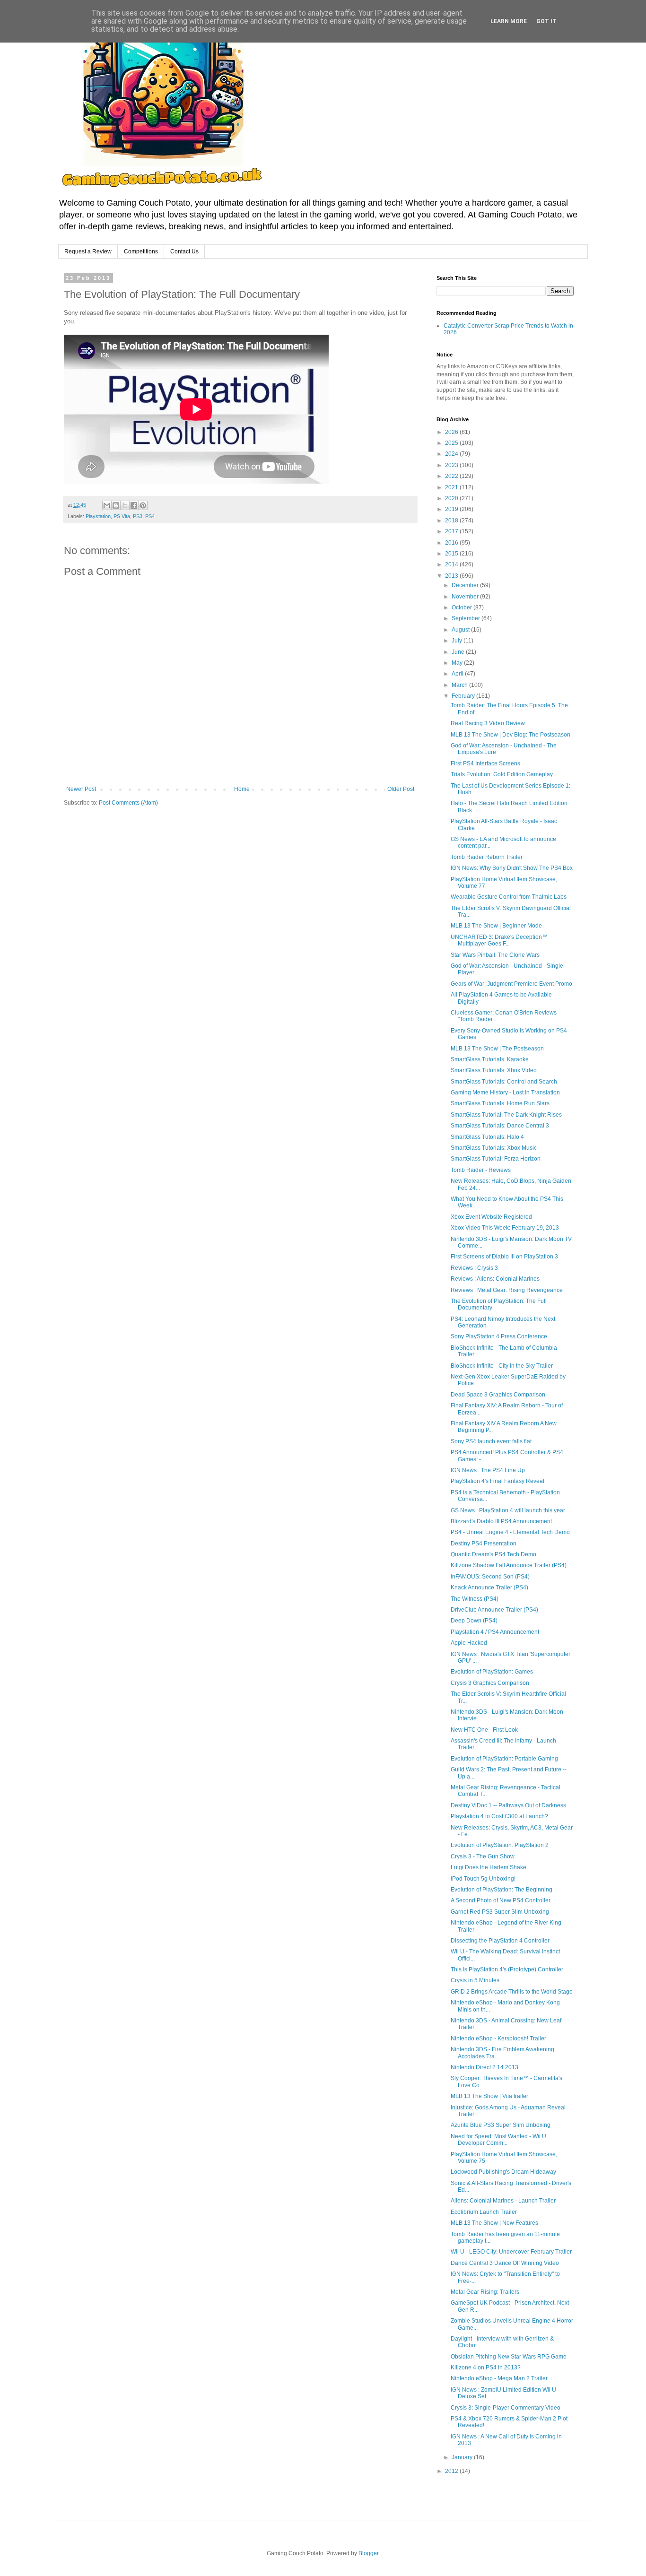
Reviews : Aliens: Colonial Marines (495, 1279)
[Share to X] (125, 505)
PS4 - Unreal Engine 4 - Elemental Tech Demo (510, 1532)
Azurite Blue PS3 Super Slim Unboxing (501, 2125)
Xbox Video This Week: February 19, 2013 (505, 1228)
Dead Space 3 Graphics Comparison (498, 1395)
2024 (452, 454)
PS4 (150, 516)
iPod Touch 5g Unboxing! (483, 1879)
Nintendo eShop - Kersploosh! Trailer (498, 2038)
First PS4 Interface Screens (485, 763)
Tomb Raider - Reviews (481, 1170)
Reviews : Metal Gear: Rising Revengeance (507, 1290)
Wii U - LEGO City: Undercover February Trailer (511, 2252)
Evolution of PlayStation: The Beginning (502, 1890)
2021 (452, 487)
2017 (452, 531)
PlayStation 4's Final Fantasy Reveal (498, 1481)
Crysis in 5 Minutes (475, 1980)
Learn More (509, 21)
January (463, 2457)
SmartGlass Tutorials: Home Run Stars (500, 1103)
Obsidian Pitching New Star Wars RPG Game (509, 2357)
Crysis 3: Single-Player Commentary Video (506, 2408)
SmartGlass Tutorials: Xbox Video (494, 1070)
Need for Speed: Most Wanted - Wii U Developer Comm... (498, 2140)
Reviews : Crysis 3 (474, 1268)
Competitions (141, 252)
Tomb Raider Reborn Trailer (487, 857)
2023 (452, 465)
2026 (452, 432)
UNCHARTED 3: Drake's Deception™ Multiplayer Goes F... (499, 940)
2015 (452, 554)
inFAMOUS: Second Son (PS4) (490, 1577)
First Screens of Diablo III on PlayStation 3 (504, 1257)
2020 (452, 498)
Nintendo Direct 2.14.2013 (484, 2067)
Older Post (401, 789)
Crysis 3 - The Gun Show (483, 1856)
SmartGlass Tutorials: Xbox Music (494, 1148)
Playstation (98, 516)
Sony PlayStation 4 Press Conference (499, 1336)
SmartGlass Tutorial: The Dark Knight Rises (506, 1115)
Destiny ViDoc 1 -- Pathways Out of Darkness (508, 1805)
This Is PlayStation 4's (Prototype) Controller (507, 1969)
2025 (452, 443)
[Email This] (107, 505)
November (466, 597)
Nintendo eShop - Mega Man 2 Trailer (499, 2378)
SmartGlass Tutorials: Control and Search (504, 1082)
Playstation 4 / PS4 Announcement (495, 1632)
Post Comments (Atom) (128, 803)
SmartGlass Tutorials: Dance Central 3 (500, 1126)
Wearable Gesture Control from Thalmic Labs (509, 897)
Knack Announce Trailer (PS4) (489, 1587)
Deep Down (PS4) (474, 1621)
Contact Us (184, 252)
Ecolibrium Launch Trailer (484, 2212)
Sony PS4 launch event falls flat (491, 1441)
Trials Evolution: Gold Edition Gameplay (502, 774)
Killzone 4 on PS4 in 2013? (486, 2368)
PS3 (138, 516)
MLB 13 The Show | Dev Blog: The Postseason (511, 735)
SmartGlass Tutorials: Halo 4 (487, 1137)
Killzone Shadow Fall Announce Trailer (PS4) (509, 1565)
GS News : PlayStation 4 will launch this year (508, 1510)
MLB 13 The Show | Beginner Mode (496, 926)
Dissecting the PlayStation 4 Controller (500, 1941)
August (461, 630)
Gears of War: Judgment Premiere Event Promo (511, 984)
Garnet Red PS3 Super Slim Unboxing (500, 1912)
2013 (452, 576)
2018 (452, 520)
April (458, 674)
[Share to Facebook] (134, 505)
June (459, 652)
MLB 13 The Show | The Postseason (497, 1049)
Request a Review (88, 252)
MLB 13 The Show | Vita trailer (489, 2096)
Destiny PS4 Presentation (484, 1544)
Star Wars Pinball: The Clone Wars (495, 955)
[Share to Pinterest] (143, 505)
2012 (452, 2471)
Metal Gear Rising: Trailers (485, 2292)
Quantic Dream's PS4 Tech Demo (493, 1554)
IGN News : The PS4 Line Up (488, 1470)
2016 (452, 543)
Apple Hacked (469, 1643)
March (460, 685)
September (467, 618)
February (464, 696)
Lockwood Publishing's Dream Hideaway (503, 2172)
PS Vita (122, 516)
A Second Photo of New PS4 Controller (501, 1900)
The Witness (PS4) (475, 1599)
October (463, 607)
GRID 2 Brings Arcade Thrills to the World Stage (512, 1992)
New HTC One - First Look (484, 1730)
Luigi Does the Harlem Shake (489, 1867)
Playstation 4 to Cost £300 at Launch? (499, 1816)
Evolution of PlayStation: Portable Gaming (504, 1759)
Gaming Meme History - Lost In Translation (505, 1093)
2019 (452, 509)
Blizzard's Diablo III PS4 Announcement (501, 1521)
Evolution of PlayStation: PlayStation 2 (500, 1845)
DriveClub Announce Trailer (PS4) (494, 1610)
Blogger (368, 2553)
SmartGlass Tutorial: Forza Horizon (496, 1159)
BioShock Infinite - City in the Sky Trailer (502, 1366)
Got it (546, 21)
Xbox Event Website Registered (491, 1217)
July (458, 641)
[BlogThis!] (116, 505)
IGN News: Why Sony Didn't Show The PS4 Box (512, 868)
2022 (452, 476)
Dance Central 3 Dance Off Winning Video (505, 2263)
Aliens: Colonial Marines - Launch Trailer (503, 2201)
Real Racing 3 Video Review (488, 723)
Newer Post (81, 789)
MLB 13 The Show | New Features (494, 2223)
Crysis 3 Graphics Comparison (490, 1683)
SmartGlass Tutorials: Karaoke (490, 1059)
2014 (452, 564)
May (458, 663)
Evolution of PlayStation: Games (492, 1672)
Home (242, 789)
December (466, 585)
